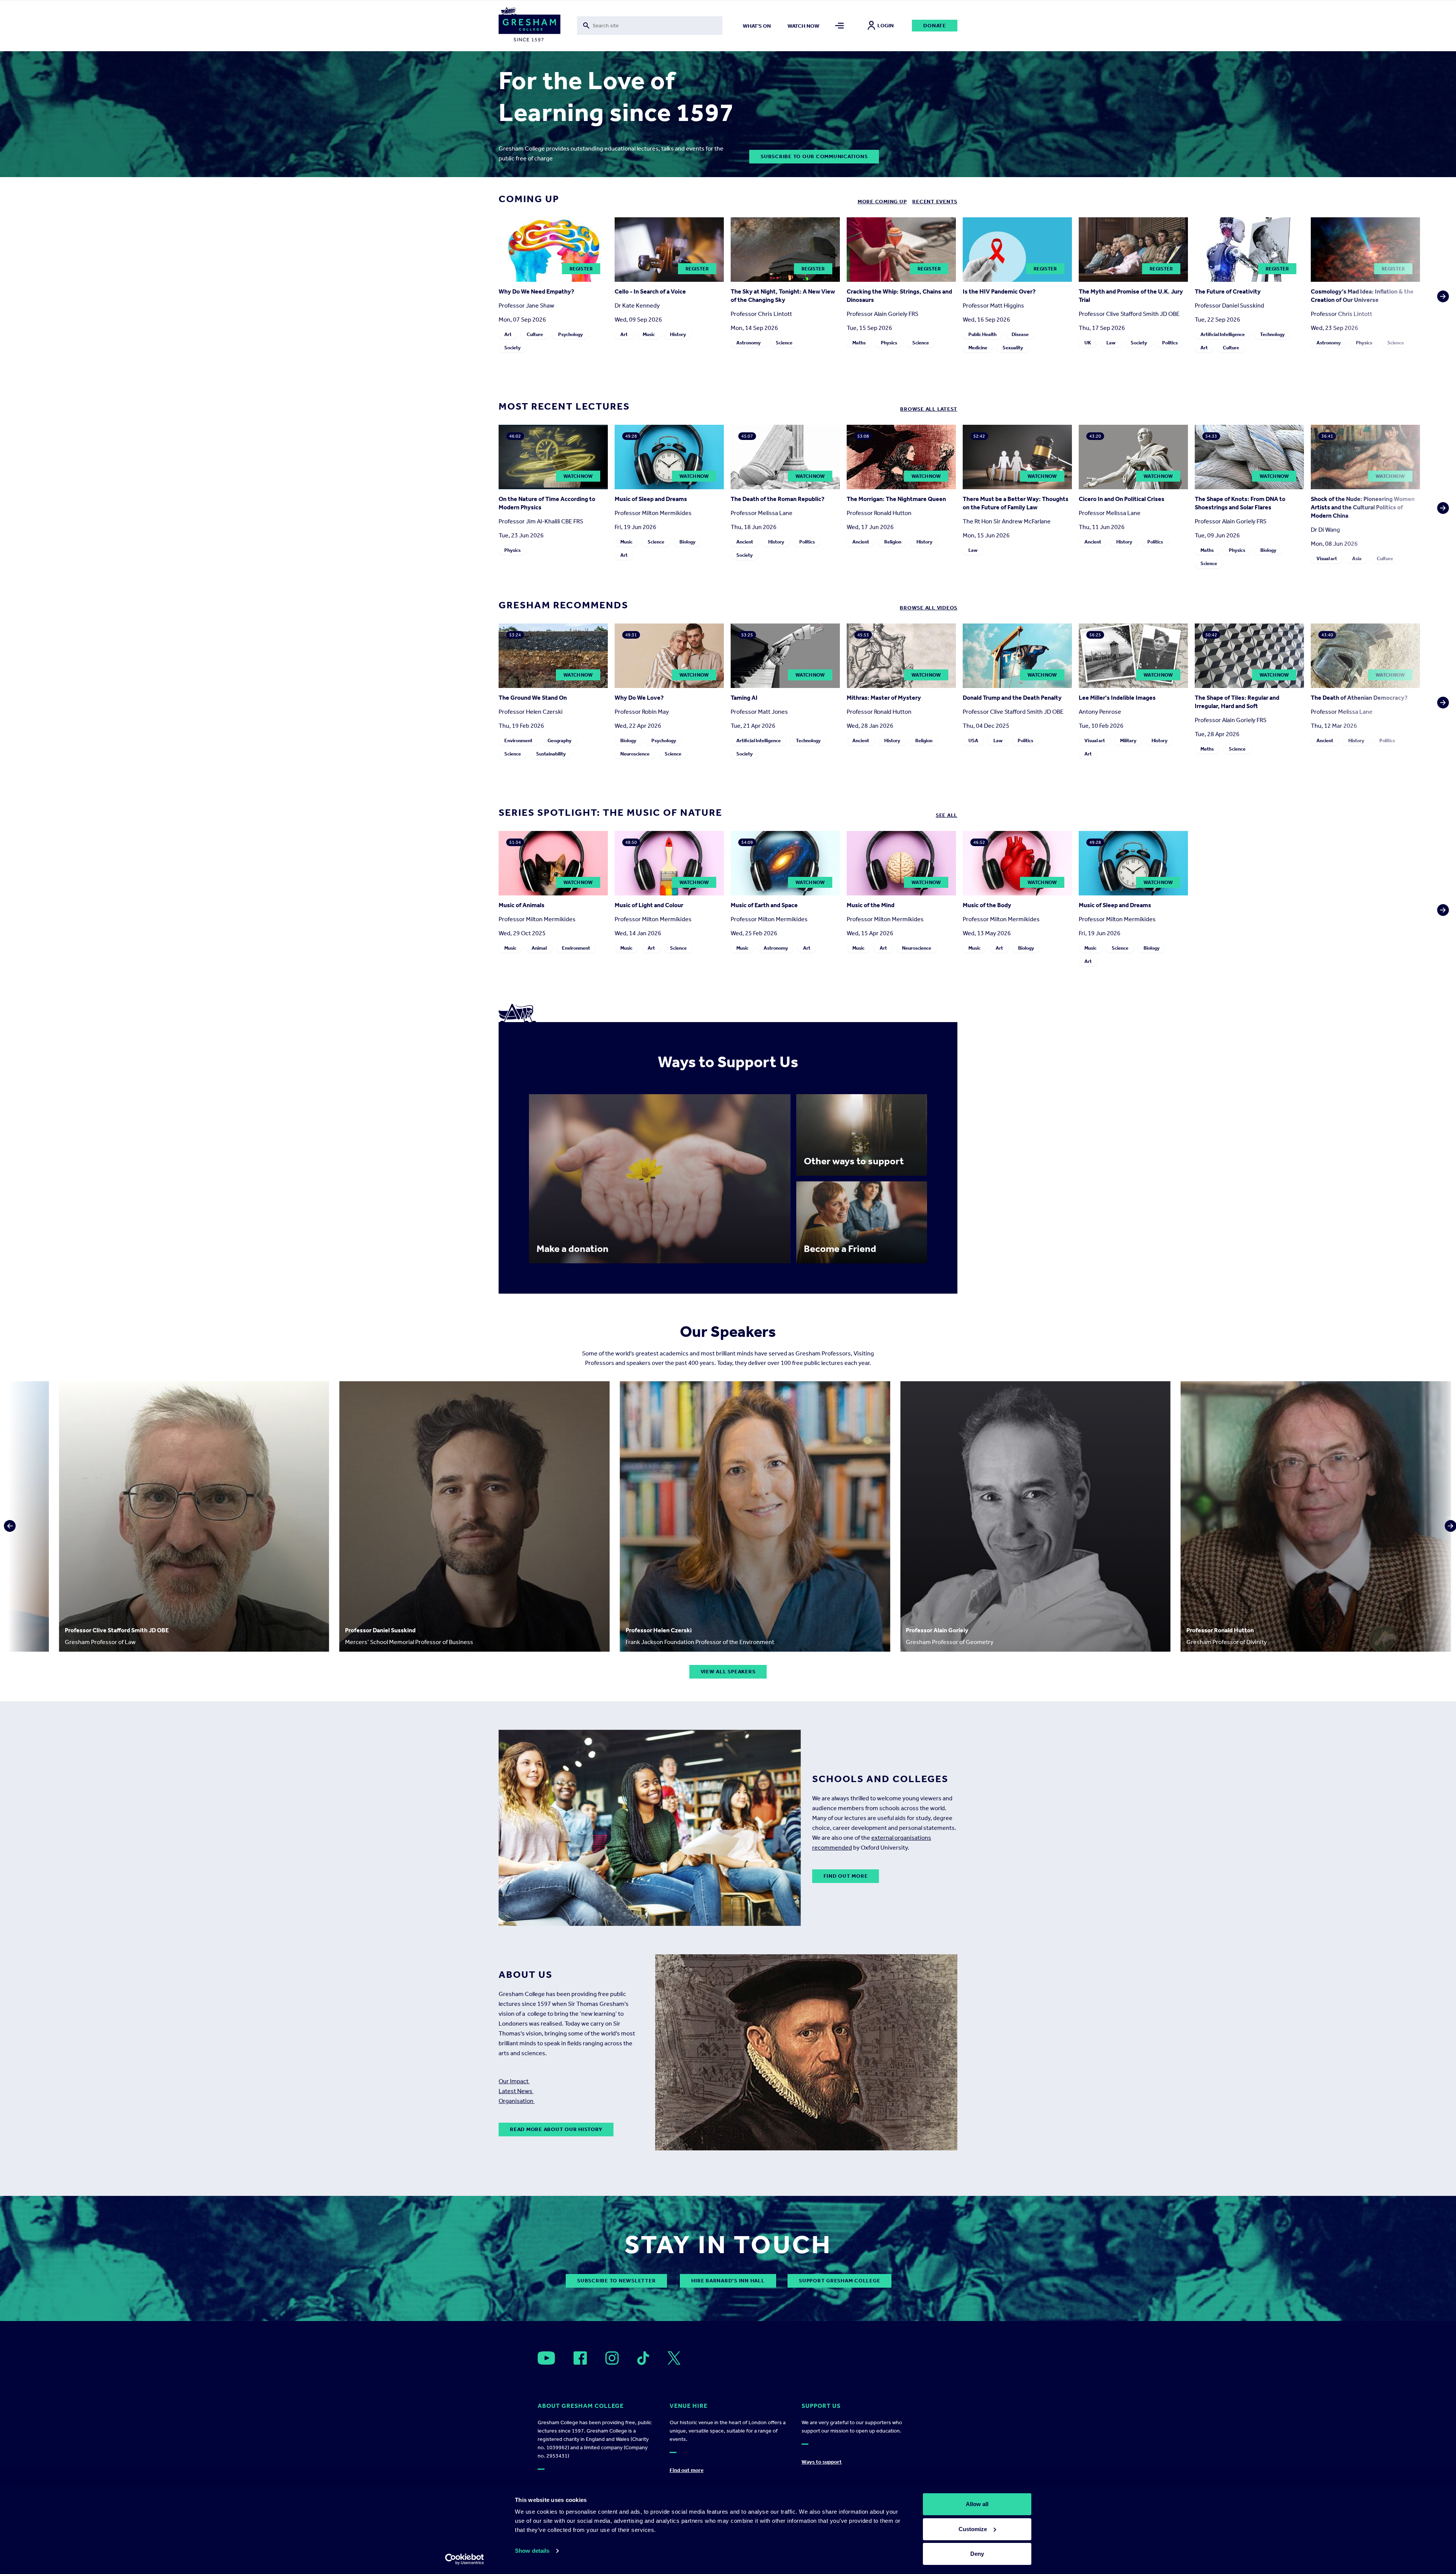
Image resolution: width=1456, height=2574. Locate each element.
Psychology (570, 334)
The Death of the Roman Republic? (777, 499)
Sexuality (1013, 348)
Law (1111, 343)
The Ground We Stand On (533, 698)
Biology (687, 542)
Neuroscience (635, 754)
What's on (757, 26)
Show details (532, 2551)
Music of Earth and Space (764, 905)
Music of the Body (987, 905)
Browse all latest (929, 409)
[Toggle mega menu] (840, 26)
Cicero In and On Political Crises (1122, 499)
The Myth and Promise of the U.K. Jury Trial (1131, 296)
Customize (973, 2529)
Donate (935, 26)
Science (784, 343)
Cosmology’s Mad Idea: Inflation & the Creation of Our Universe (1362, 296)
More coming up (882, 202)
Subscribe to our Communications (814, 156)
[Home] (530, 26)
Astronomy (748, 343)
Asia (1357, 558)
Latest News (516, 2091)
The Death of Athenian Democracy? (1359, 698)
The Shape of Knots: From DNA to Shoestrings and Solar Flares (1240, 503)
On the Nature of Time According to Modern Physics (547, 503)
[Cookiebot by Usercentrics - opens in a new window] (465, 2559)
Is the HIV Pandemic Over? (999, 291)
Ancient (745, 542)
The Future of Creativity (1228, 291)
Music (649, 334)
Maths (859, 343)
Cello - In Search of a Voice (650, 291)
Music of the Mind (871, 905)
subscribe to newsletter (616, 2281)
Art (508, 334)
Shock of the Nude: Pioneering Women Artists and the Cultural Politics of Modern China (1363, 507)
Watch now (803, 26)
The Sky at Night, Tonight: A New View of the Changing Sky (783, 296)
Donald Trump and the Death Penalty (1012, 698)
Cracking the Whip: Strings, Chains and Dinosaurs (899, 296)
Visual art (1327, 558)
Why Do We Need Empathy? (536, 291)
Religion (893, 542)
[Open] (546, 2358)
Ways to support (822, 2462)
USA (973, 740)
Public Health (982, 334)
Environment (518, 740)
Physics (889, 343)
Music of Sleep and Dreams (651, 499)
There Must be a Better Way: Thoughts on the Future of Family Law (1016, 503)
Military (1128, 740)
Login (886, 26)
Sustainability (551, 754)
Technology (1272, 334)
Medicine (978, 348)
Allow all (977, 2504)
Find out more (846, 1876)
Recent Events (935, 202)
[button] (1441, 287)
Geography (559, 740)
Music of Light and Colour (649, 905)
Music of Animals (522, 905)
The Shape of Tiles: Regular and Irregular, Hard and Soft (1237, 702)
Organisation (517, 2101)
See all (947, 815)
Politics (1170, 343)
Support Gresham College (839, 2281)
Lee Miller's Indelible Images (1117, 698)
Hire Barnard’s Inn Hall (728, 2281)
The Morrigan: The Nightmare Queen (896, 499)
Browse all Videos (929, 608)
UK (1088, 343)
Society (512, 348)
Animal (539, 948)
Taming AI (744, 698)
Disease (1020, 334)
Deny (977, 2554)
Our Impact (514, 2081)
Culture (535, 334)
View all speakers (728, 1672)
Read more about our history (556, 2129)
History (678, 334)
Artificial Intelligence (1223, 334)
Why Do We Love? (639, 698)
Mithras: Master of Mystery (884, 698)
